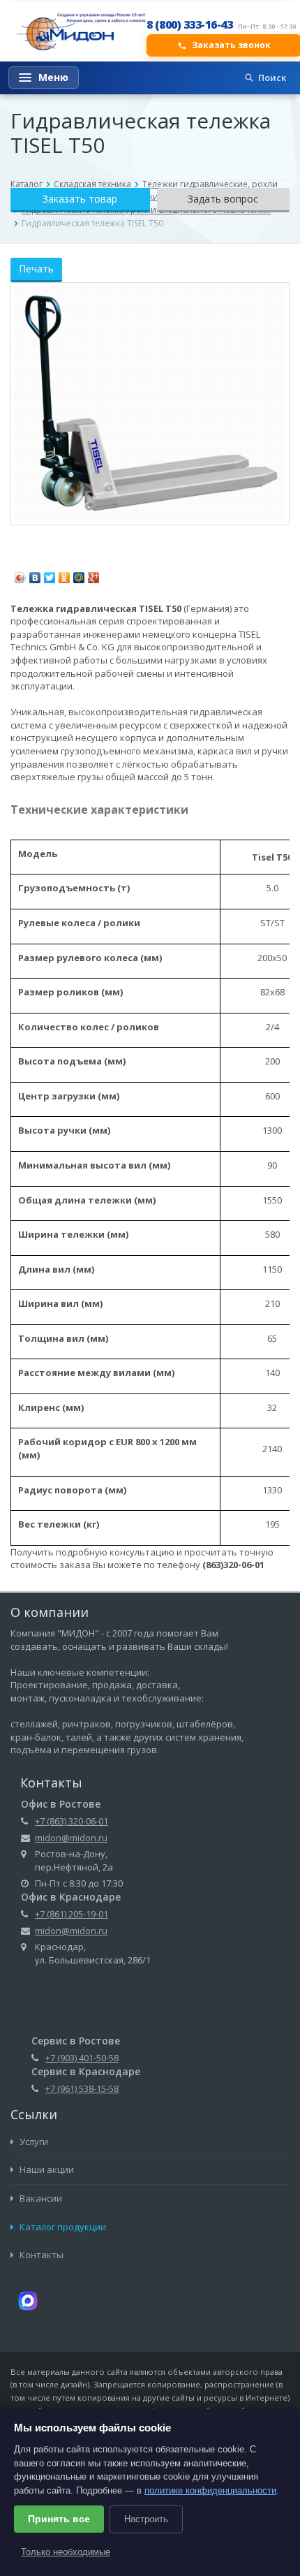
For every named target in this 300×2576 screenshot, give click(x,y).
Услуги (33, 2142)
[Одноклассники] (65, 574)
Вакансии (40, 2198)
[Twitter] (50, 574)
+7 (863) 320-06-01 (72, 1821)
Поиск (272, 78)
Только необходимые (66, 2552)
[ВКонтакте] (35, 574)
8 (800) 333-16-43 (190, 24)
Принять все (59, 2519)
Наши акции (46, 2169)
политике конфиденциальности (210, 2490)
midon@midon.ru (71, 1838)
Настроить (146, 2519)
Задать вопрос (223, 199)
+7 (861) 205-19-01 (72, 1914)
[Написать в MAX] (28, 2299)
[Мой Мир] (79, 574)
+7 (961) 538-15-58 (82, 2088)
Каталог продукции (62, 2227)
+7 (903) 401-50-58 (82, 2058)
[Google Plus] (94, 574)
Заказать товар (80, 199)
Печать (36, 269)
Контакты (40, 2255)
